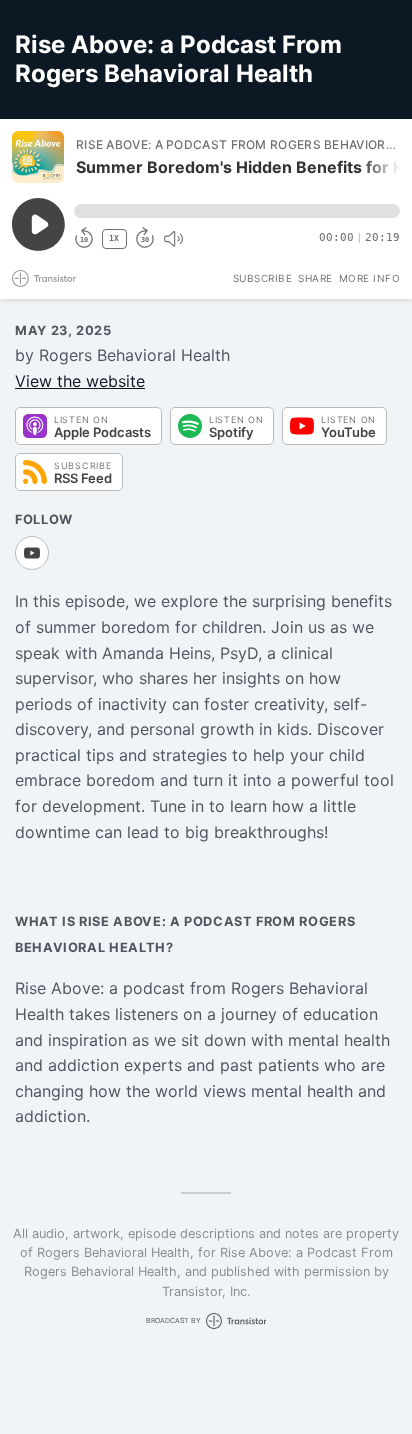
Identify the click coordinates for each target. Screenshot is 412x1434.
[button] (237, 211)
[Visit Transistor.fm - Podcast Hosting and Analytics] (44, 278)
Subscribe (263, 278)
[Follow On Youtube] (32, 553)
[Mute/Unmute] (173, 239)
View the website (80, 381)
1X (114, 238)
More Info (370, 278)
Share (315, 278)
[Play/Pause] (38, 157)
